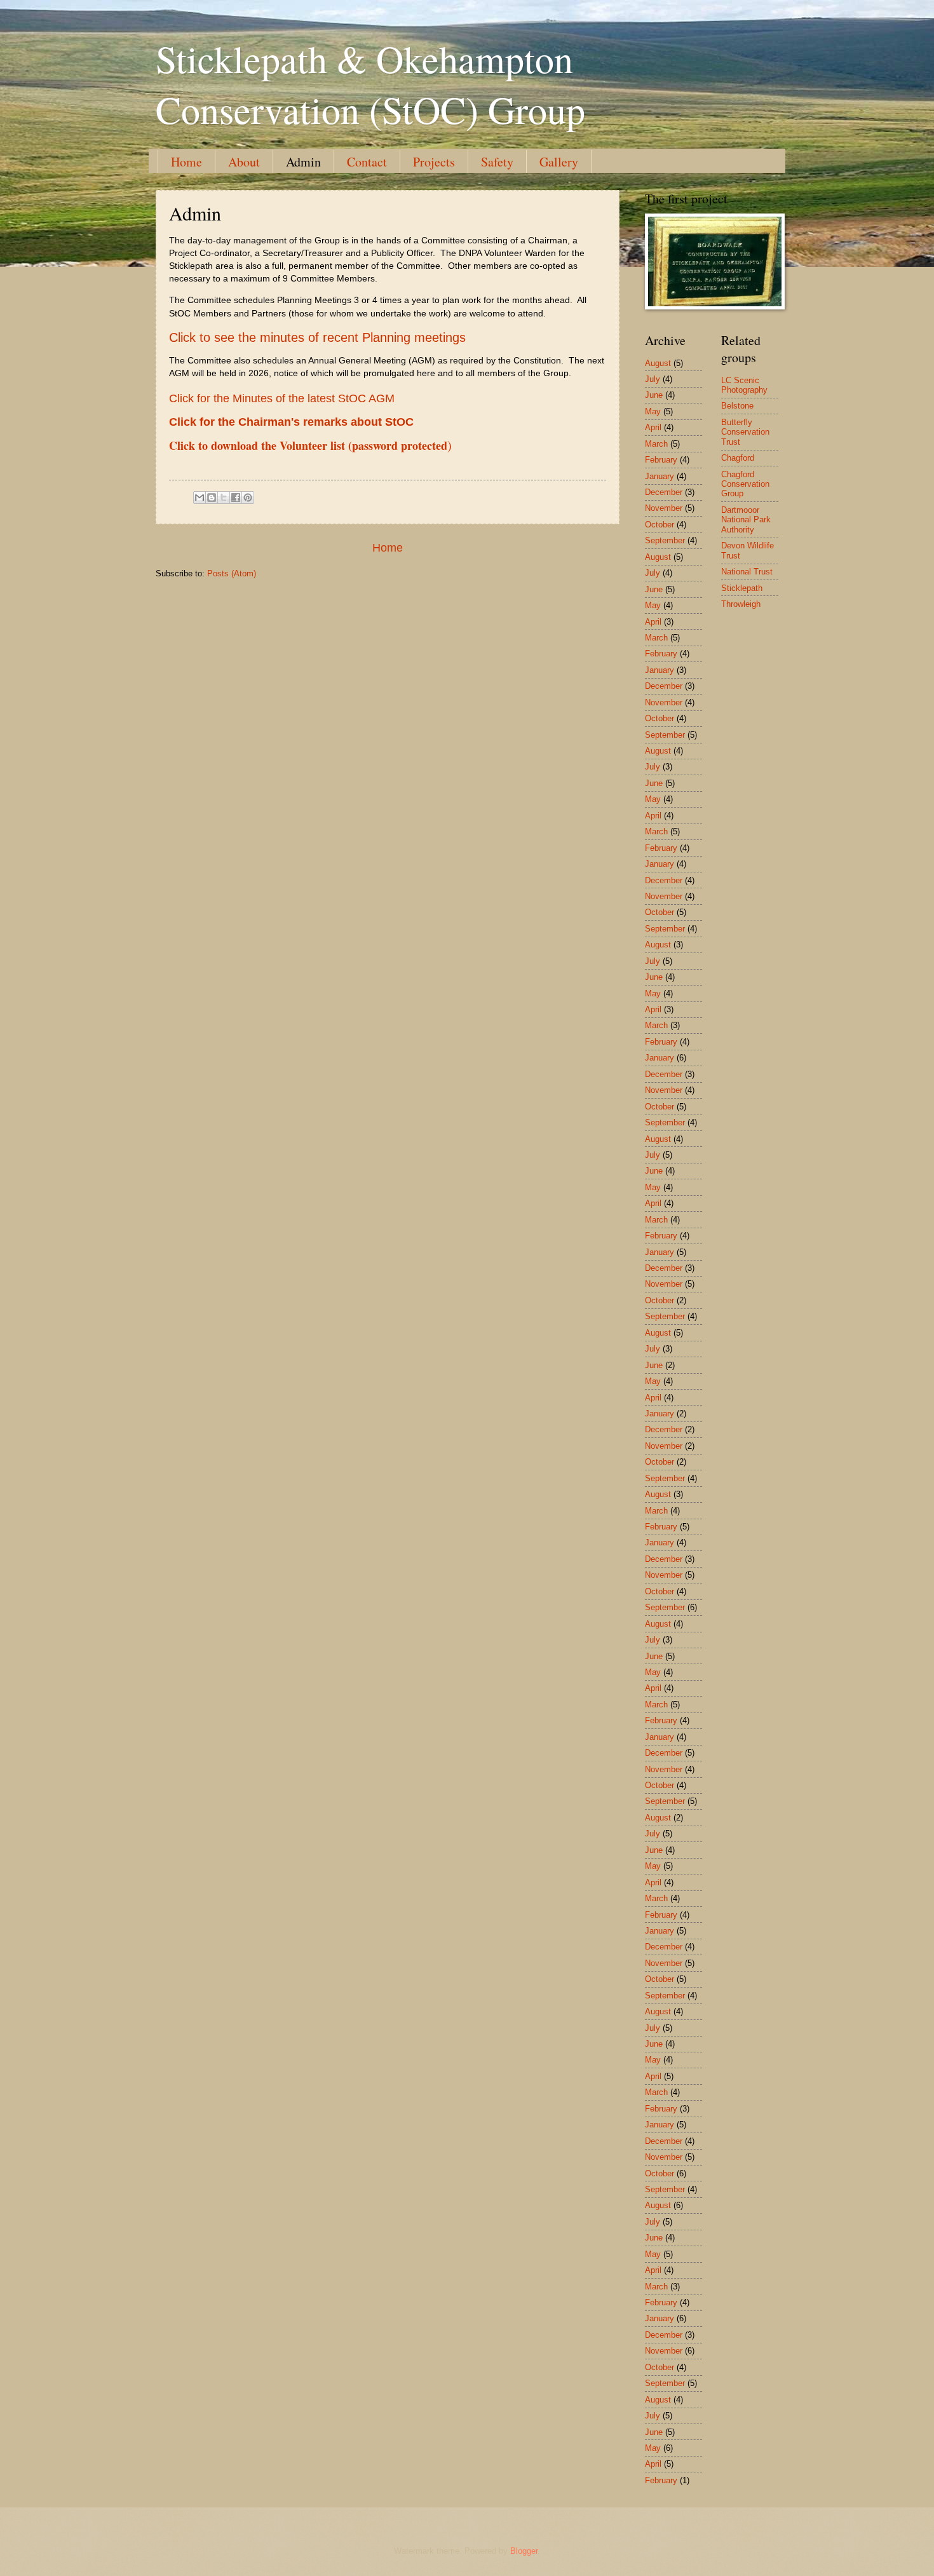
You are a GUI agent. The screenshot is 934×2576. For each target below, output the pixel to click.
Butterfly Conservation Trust (745, 432)
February (661, 460)
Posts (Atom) (232, 573)
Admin (303, 162)
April (653, 427)
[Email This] (200, 498)
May (653, 411)
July (653, 379)
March (656, 444)
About (244, 162)
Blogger (524, 2551)
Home (186, 162)
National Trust (747, 572)
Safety (497, 162)
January (660, 476)
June (654, 395)
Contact (367, 162)
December (664, 492)
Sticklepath (742, 588)
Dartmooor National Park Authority (746, 520)
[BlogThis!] (212, 498)
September (665, 540)
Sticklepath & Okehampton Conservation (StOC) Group (370, 84)
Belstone (737, 406)
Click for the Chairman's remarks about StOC (291, 422)
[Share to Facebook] (236, 498)
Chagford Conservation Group (745, 484)
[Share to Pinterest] (248, 498)
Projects (434, 162)
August (658, 363)
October (660, 525)
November (664, 508)
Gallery (559, 162)
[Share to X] (224, 498)
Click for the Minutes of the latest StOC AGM (282, 398)
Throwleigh (741, 604)
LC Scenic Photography (744, 385)
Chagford (738, 458)
